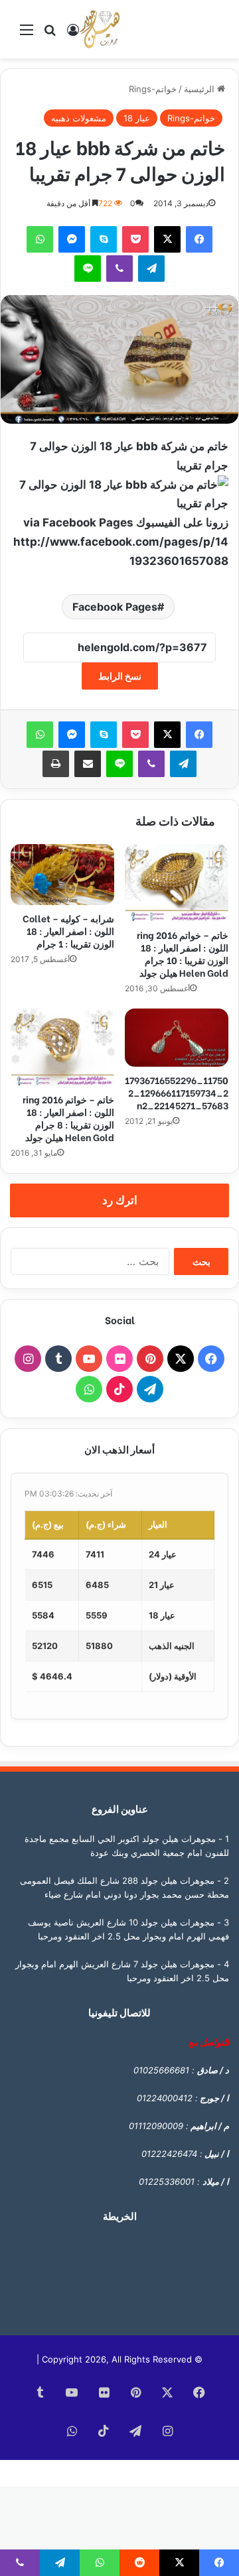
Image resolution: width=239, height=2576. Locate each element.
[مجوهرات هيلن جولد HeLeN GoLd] (100, 29)
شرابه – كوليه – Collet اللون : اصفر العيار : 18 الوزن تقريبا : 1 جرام (68, 931)
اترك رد (120, 1200)
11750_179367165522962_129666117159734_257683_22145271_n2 (177, 1092)
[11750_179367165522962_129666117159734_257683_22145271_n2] (177, 1038)
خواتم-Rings (153, 89)
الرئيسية (200, 89)
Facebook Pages (115, 607)
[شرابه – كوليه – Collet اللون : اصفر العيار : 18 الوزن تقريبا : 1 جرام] (62, 875)
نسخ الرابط (120, 676)
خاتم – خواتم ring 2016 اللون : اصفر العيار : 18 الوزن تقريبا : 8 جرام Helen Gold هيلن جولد (68, 1118)
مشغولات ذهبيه (79, 118)
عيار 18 (137, 118)
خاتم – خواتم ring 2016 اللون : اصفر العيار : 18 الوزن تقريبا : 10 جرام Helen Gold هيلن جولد (183, 953)
